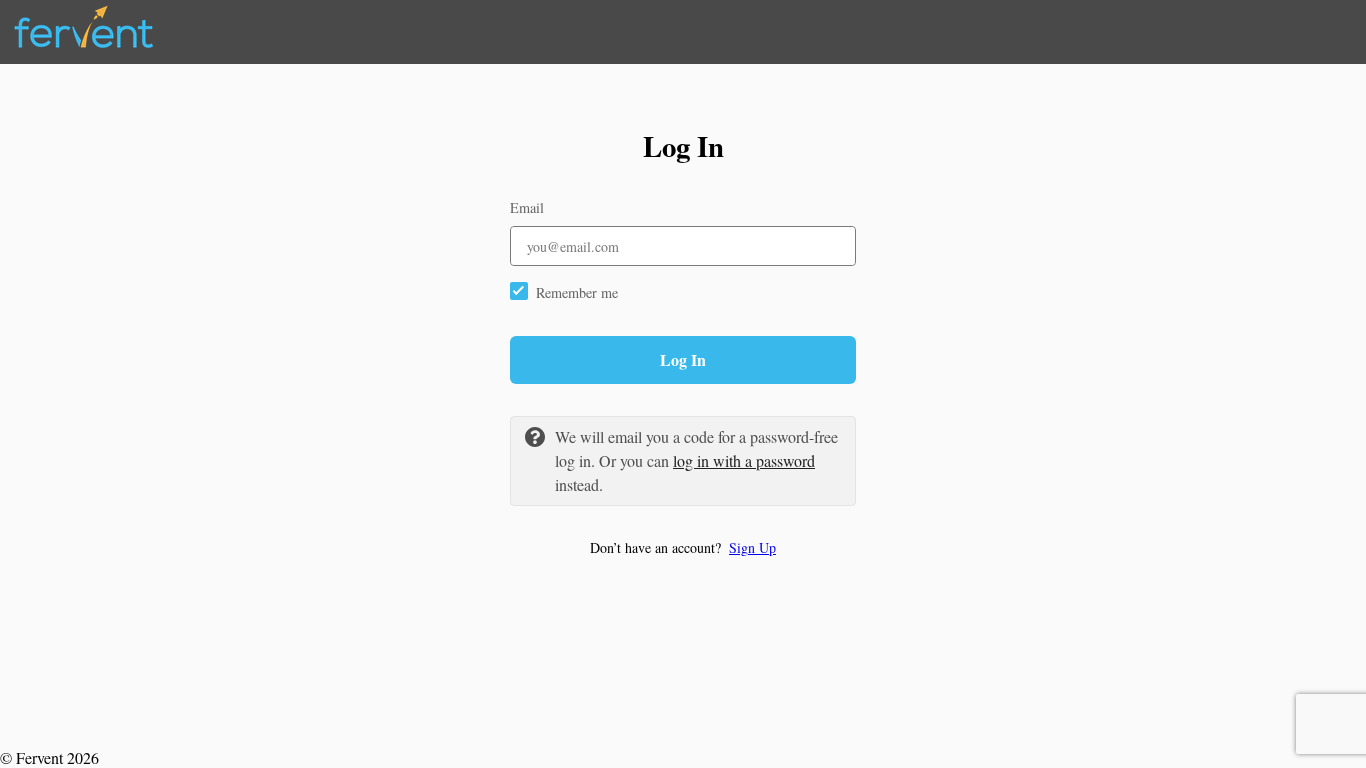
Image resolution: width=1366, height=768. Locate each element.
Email (527, 207)
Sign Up (752, 547)
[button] (683, 547)
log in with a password (744, 460)
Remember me (577, 292)
